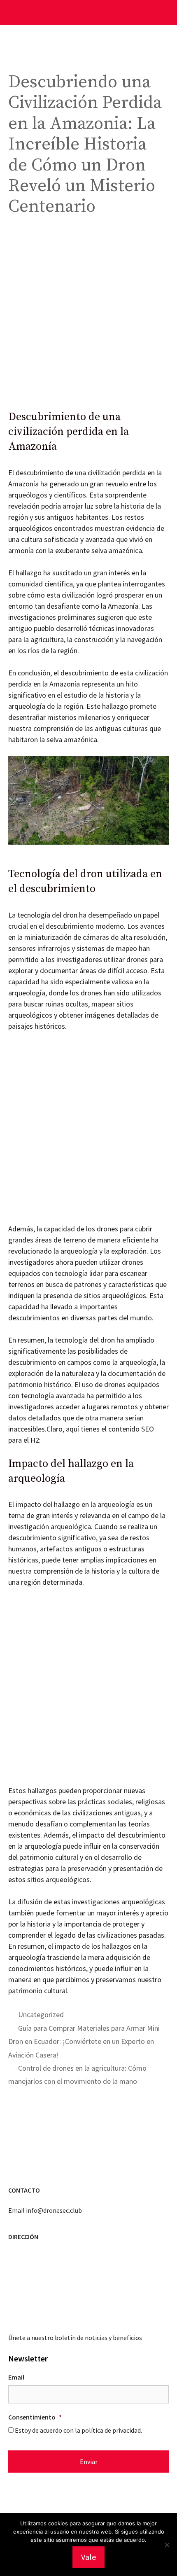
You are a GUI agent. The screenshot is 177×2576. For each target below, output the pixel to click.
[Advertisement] (88, 318)
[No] (167, 2545)
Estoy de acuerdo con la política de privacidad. (78, 2430)
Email (16, 2377)
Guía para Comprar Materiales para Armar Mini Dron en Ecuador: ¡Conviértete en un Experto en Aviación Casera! (84, 2041)
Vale (88, 2557)
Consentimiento (35, 2417)
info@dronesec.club (54, 2210)
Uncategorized (41, 2014)
